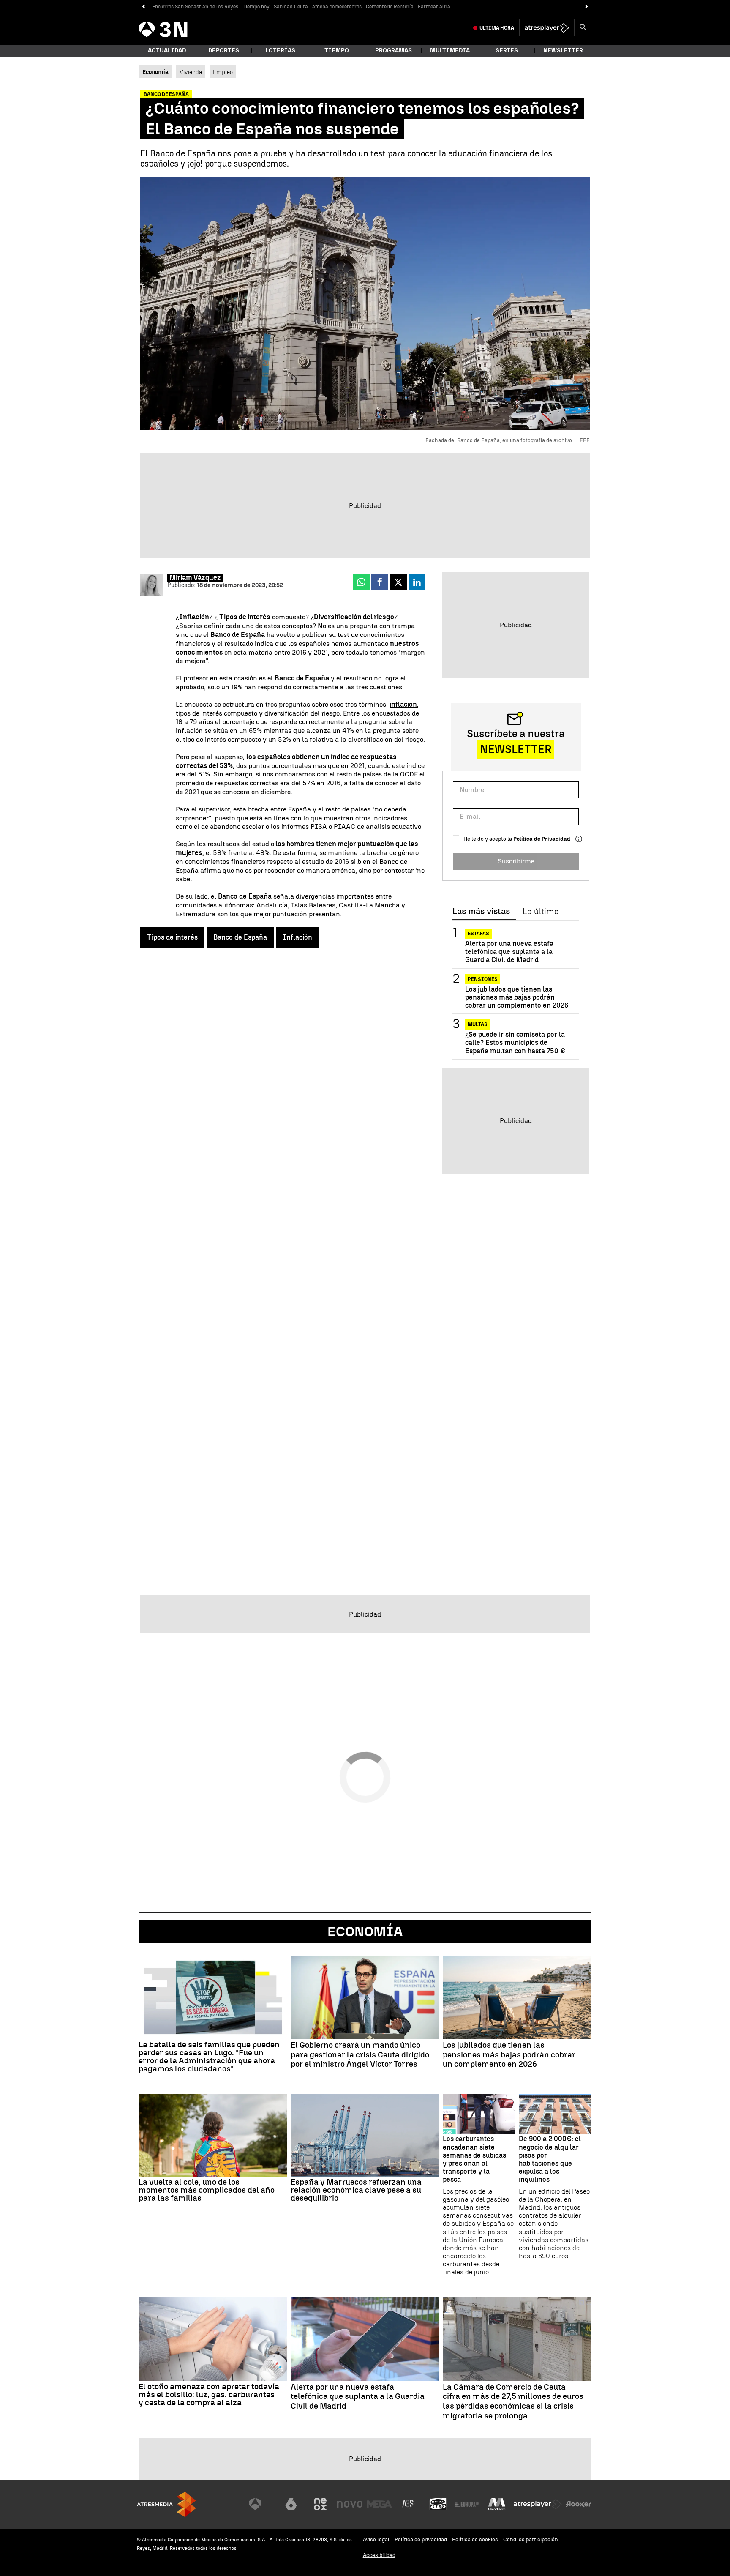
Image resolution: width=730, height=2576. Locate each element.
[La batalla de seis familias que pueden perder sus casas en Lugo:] (213, 1997)
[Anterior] (143, 7)
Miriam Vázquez (195, 578)
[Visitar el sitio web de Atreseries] (409, 2504)
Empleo (223, 72)
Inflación (297, 937)
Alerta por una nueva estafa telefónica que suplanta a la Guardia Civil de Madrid (509, 952)
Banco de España (245, 896)
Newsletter (563, 51)
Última (497, 28)
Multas (478, 1024)
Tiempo (337, 51)
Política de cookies (475, 2539)
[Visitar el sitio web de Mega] (379, 2504)
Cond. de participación (531, 2539)
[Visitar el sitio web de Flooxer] (578, 2504)
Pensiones (483, 979)
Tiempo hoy (256, 7)
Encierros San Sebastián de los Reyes (195, 7)
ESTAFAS (478, 934)
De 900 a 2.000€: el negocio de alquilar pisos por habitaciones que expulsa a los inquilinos (550, 2159)
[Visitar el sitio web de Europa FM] (467, 2504)
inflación (403, 704)
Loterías (280, 51)
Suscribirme (516, 861)
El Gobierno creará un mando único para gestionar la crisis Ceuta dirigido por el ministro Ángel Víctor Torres (360, 2055)
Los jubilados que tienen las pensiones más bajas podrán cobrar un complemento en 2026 (517, 997)
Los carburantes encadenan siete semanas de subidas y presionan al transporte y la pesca (474, 2159)
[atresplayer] (547, 28)
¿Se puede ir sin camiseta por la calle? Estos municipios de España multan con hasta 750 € (515, 1042)
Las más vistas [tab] (481, 912)
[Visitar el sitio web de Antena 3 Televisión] (261, 2504)
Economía (365, 1931)
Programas (394, 51)
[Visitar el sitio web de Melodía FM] (497, 2504)
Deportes (224, 51)
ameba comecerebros (337, 7)
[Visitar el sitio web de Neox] (320, 2504)
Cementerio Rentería (390, 7)
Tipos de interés (172, 937)
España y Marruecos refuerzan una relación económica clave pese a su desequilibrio (356, 2190)
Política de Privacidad (542, 839)
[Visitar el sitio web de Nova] (350, 2504)
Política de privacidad (421, 2539)
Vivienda (191, 72)
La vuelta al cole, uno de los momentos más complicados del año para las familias (207, 2190)
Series (507, 51)
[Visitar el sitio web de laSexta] (291, 2504)
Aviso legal (376, 2539)
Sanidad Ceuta (291, 7)
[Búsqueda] (583, 28)
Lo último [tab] (541, 912)
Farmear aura (434, 7)
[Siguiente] (587, 7)
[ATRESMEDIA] (166, 2504)
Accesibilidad (379, 2555)
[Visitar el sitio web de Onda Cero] (438, 2504)
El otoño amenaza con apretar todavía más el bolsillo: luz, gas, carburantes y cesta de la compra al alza (209, 2394)
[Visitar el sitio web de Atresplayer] (538, 2504)
